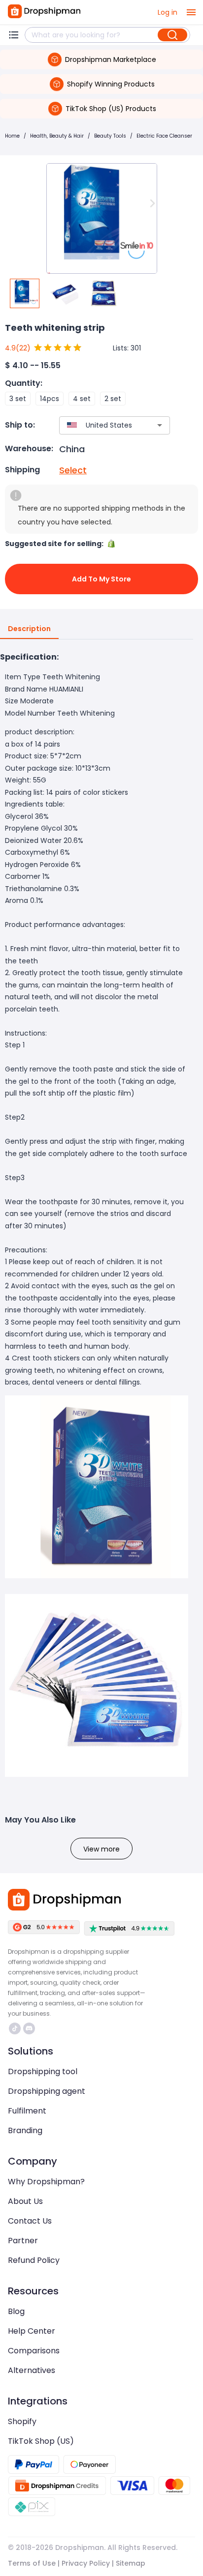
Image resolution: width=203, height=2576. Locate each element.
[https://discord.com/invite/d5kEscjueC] (29, 2028)
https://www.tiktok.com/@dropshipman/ (16, 2028)
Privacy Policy (86, 2563)
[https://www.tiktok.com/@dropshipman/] (15, 2028)
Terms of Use (32, 2563)
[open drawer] (191, 12)
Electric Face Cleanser (164, 136)
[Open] (160, 425)
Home (12, 136)
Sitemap (131, 2563)
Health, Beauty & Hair (57, 136)
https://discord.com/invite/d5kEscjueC (30, 2028)
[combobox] (100, 425)
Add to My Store (101, 579)
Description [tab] (29, 629)
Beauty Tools (110, 136)
